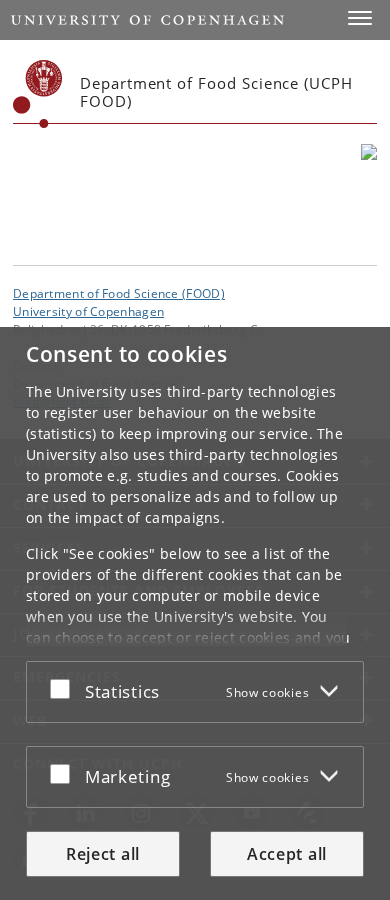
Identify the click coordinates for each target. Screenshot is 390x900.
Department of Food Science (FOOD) (119, 293)
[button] (360, 18)
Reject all (103, 854)
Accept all (287, 854)
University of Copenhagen (88, 311)
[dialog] (195, 613)
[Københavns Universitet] (38, 94)
